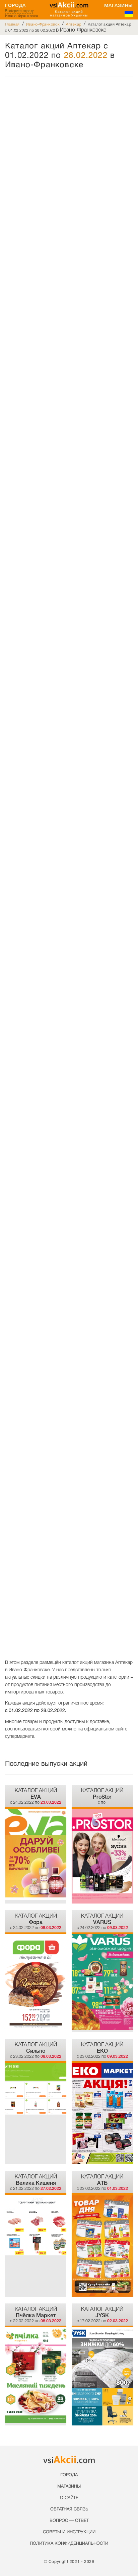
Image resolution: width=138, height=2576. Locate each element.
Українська (129, 14)
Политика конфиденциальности (69, 2544)
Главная (12, 24)
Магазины (119, 5)
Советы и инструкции (69, 2532)
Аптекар (74, 24)
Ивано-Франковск (43, 24)
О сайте (69, 2498)
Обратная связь (69, 2509)
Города (15, 5)
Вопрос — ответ (69, 2521)
